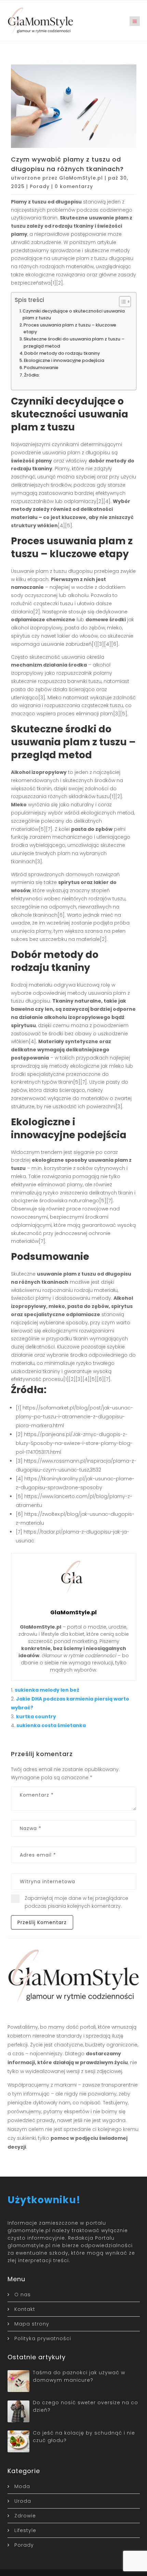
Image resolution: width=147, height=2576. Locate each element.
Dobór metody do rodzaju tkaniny (62, 353)
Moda (22, 2486)
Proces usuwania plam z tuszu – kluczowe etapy (70, 328)
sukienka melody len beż (47, 1690)
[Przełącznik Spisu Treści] (122, 302)
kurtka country (36, 1717)
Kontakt (25, 2309)
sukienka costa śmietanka (51, 1725)
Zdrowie (25, 2516)
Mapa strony (32, 2324)
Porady (40, 186)
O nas (23, 2295)
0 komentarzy (74, 186)
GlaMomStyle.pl (81, 178)
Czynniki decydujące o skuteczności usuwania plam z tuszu (74, 314)
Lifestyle (25, 2530)
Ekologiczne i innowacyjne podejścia (64, 360)
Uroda (23, 2501)
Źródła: (32, 375)
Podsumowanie (41, 368)
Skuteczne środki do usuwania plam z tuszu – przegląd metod (74, 342)
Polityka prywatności (43, 2338)
